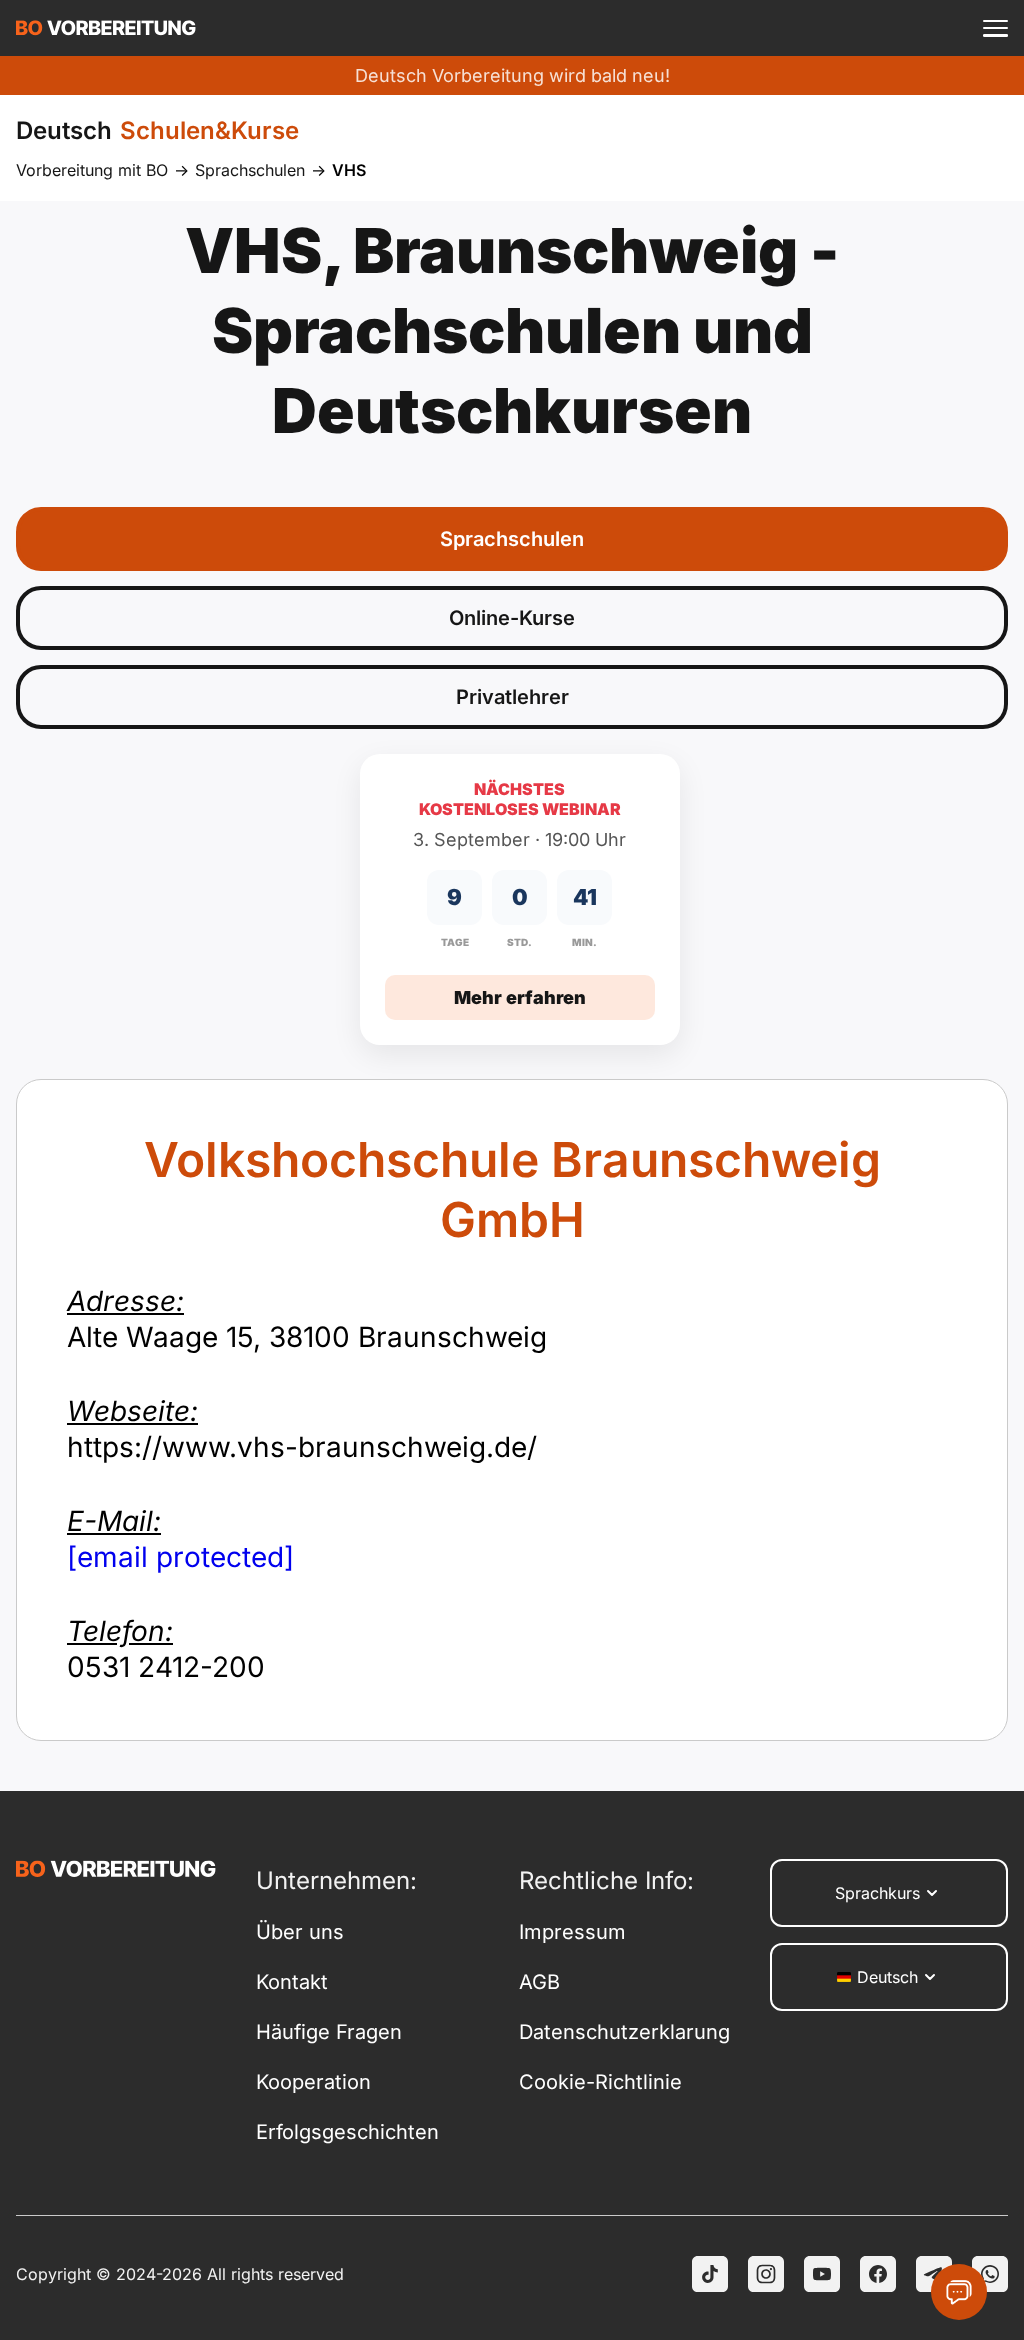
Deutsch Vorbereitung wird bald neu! (512, 75)
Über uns (300, 1932)
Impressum (572, 1932)
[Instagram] (766, 2274)
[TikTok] (710, 2274)
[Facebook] (878, 2274)
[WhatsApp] (990, 2274)
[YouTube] (822, 2274)
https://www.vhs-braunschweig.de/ (302, 1429)
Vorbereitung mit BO (92, 170)
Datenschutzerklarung (624, 2032)
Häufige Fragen (329, 2032)
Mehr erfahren (520, 997)
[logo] (106, 28)
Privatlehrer (512, 697)
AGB (539, 1982)
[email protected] (180, 1557)
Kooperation (313, 2082)
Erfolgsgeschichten (347, 2132)
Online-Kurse (512, 618)
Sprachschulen (250, 170)
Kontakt (292, 1982)
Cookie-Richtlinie (600, 2082)
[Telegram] (934, 2274)
